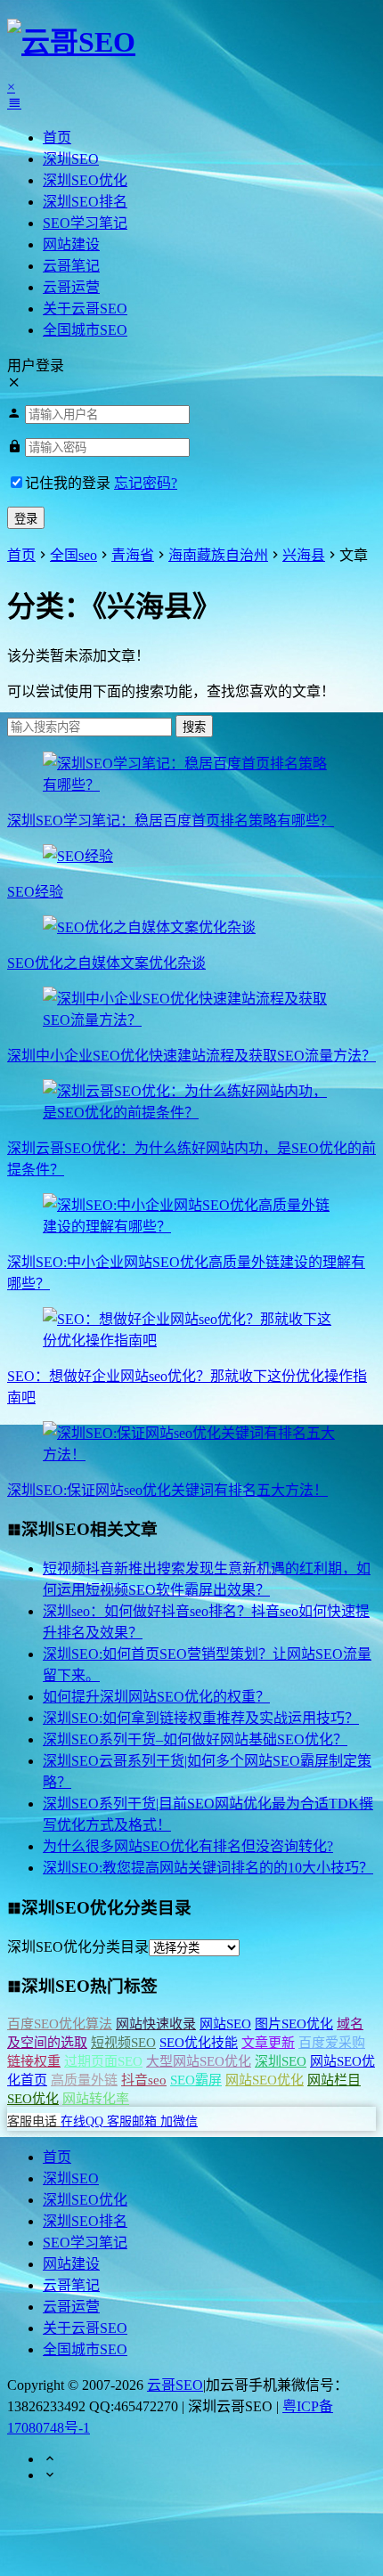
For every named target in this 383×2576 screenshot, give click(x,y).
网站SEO (225, 2024)
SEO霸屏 (196, 2080)
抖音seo (144, 2080)
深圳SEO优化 (85, 180)
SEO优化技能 (199, 2043)
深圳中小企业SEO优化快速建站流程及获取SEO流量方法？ (191, 1056)
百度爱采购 (332, 2043)
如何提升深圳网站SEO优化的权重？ (156, 1697)
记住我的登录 (68, 483)
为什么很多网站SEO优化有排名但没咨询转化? (188, 1846)
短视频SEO (123, 2043)
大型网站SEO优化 (199, 2061)
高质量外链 (84, 2080)
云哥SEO (175, 2385)
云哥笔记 (71, 266)
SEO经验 (35, 892)
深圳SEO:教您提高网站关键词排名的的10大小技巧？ (208, 1868)
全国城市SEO (85, 330)
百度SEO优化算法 (60, 2024)
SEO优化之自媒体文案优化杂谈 (106, 963)
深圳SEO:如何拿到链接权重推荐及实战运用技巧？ (201, 1718)
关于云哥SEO (85, 309)
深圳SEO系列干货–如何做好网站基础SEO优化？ (195, 1739)
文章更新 (268, 2043)
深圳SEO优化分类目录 (78, 1947)
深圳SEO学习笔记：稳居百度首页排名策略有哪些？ (171, 821)
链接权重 (34, 2061)
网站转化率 (96, 2099)
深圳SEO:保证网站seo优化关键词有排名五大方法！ (167, 1490)
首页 (57, 138)
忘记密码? (146, 483)
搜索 (194, 727)
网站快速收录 (156, 2024)
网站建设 (71, 244)
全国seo (73, 555)
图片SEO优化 (294, 2024)
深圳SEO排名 (85, 202)
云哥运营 (71, 287)
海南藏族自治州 (218, 555)
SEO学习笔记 (85, 223)
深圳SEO (71, 159)
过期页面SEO (103, 2061)
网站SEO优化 (265, 2080)
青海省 (133, 555)
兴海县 (304, 555)
